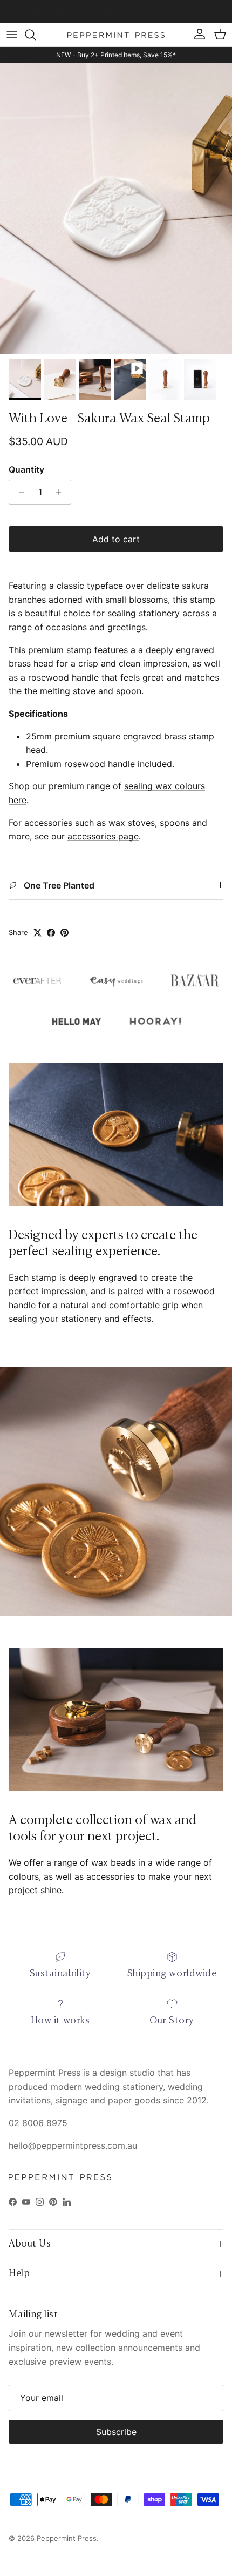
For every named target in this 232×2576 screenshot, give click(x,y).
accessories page (103, 836)
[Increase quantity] (61, 492)
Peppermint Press (67, 2538)
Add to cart (116, 539)
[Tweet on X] (37, 933)
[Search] (36, 35)
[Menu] (12, 35)
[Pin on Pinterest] (64, 933)
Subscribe (116, 2432)
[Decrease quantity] (19, 492)
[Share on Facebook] (51, 933)
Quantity (26, 469)
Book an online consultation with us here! (116, 11)
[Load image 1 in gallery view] (116, 208)
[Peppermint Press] (116, 35)
